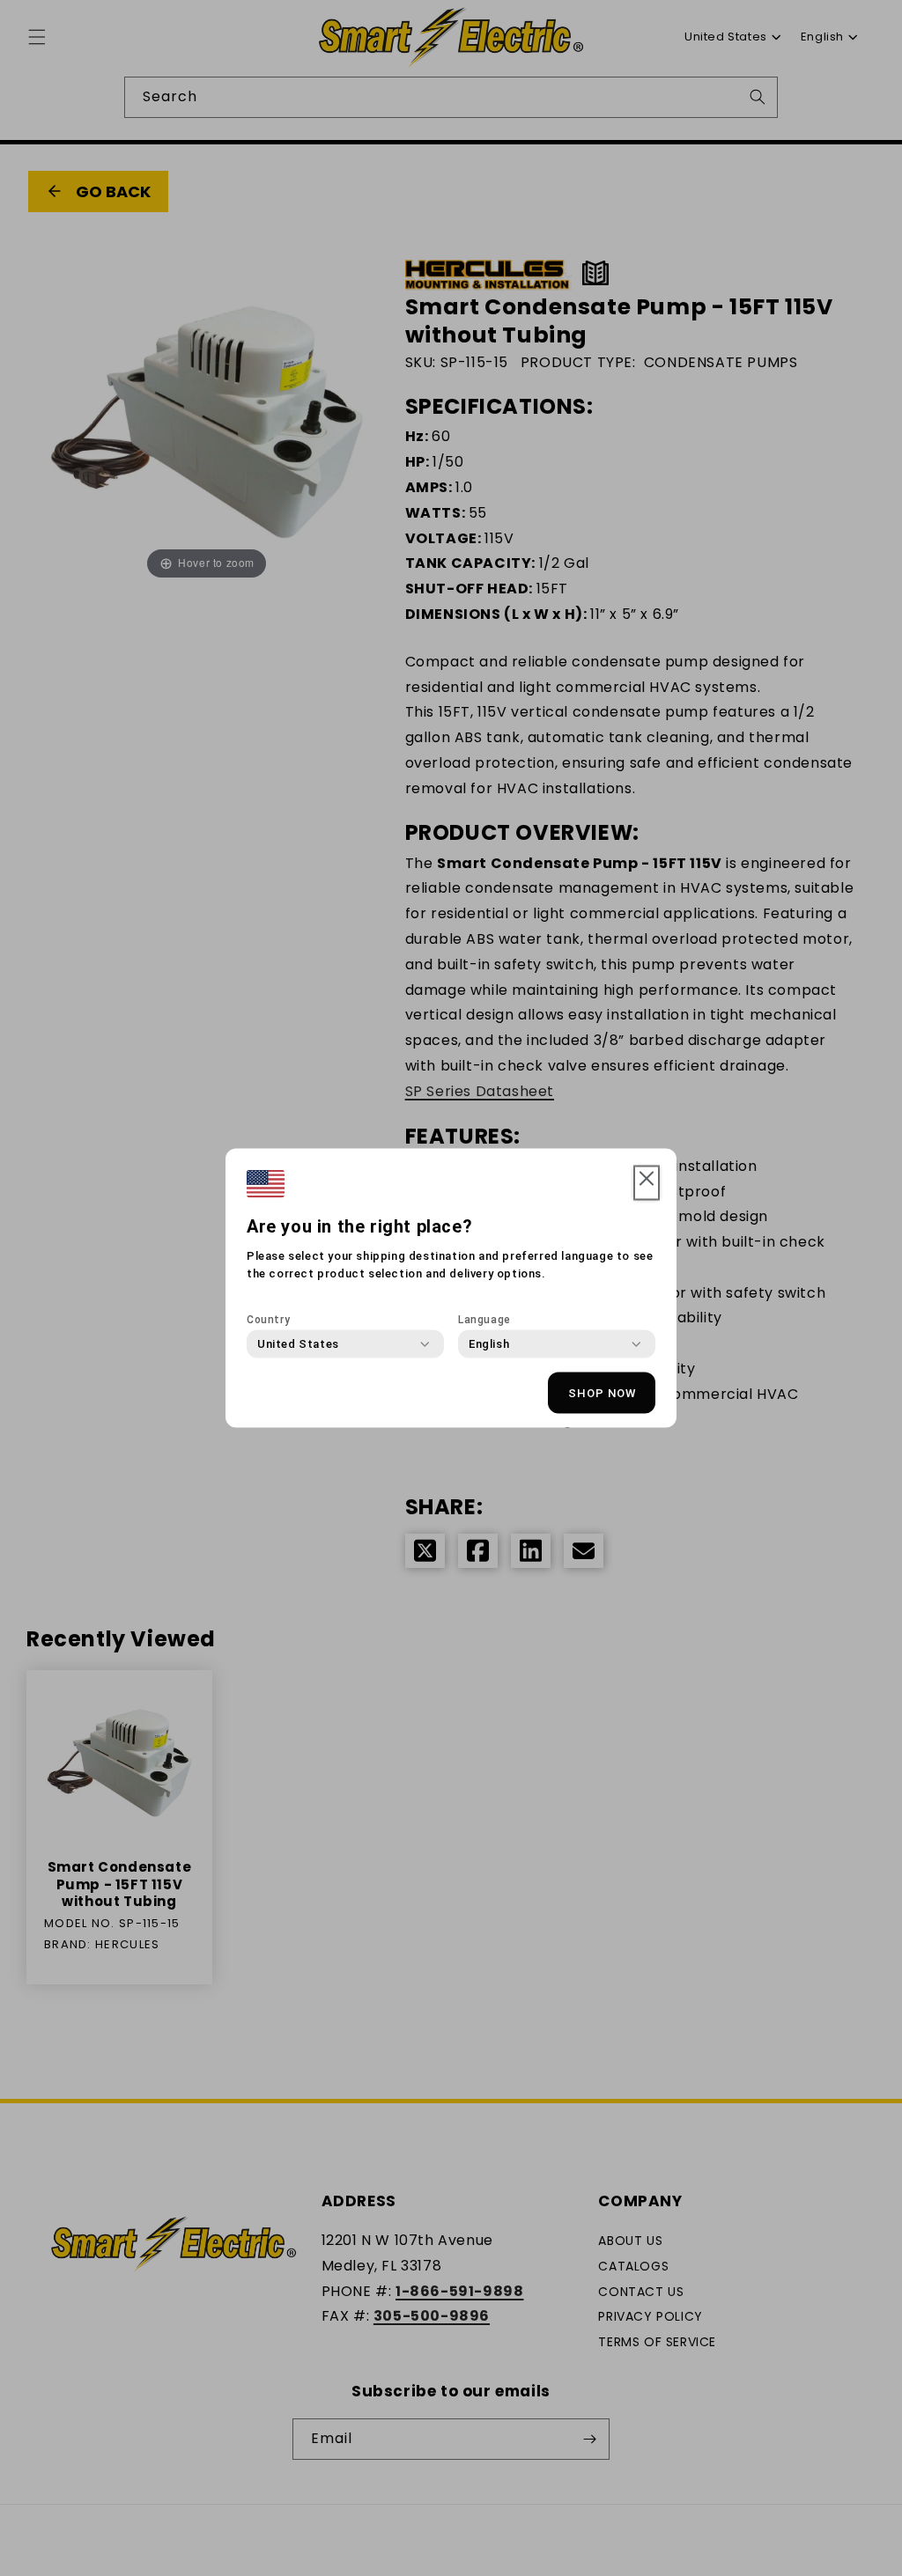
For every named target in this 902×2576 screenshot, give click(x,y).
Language (484, 1320)
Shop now (602, 1392)
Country (268, 1320)
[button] (647, 1183)
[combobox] (298, 1344)
